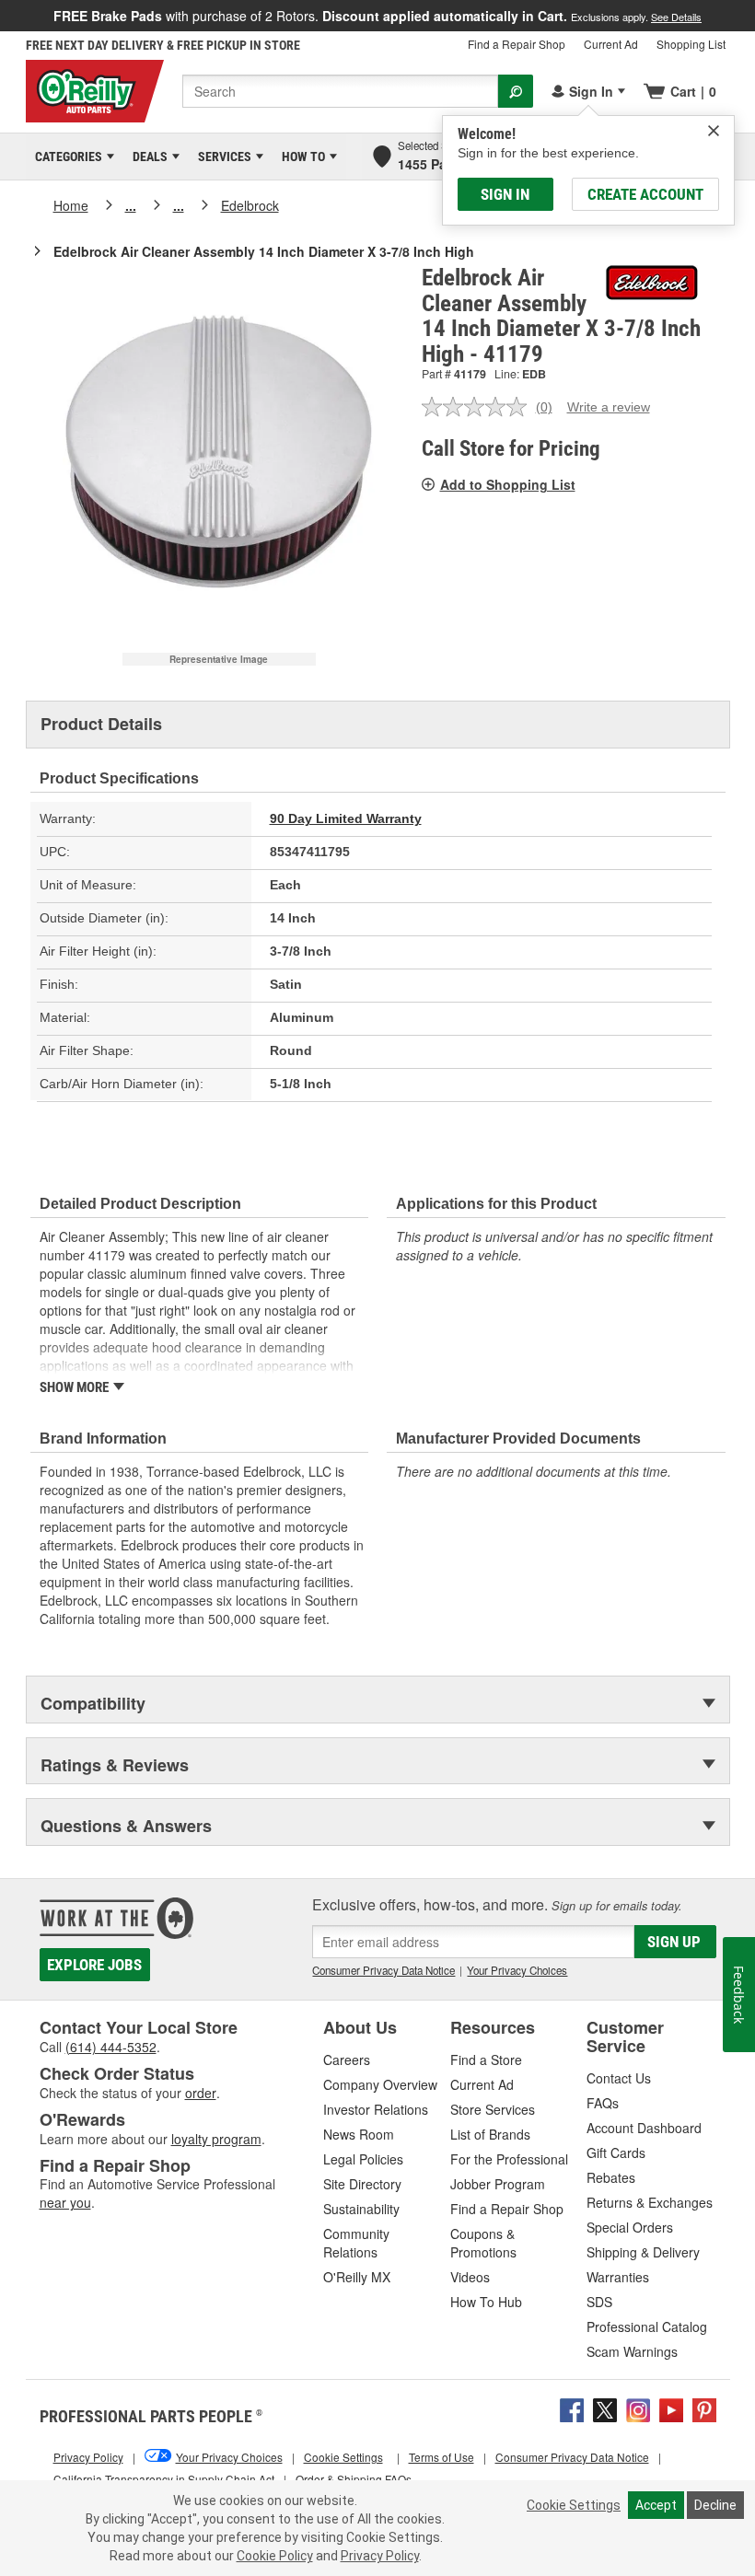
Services (221, 157)
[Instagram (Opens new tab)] (638, 2408)
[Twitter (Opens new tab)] (605, 2408)
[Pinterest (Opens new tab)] (704, 2408)
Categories (65, 157)
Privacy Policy (380, 2556)
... (131, 205)
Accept (656, 2505)
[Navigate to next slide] (749, 16)
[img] (714, 131)
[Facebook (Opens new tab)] (572, 2408)
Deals (147, 157)
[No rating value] (479, 407)
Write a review (609, 407)
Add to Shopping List (508, 484)
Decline (715, 2505)
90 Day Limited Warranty (346, 818)
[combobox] (340, 91)
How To (300, 157)
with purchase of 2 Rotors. (377, 16)
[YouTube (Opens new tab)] (671, 2408)
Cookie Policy (275, 2556)
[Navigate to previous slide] (6, 16)
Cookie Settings (574, 2505)
